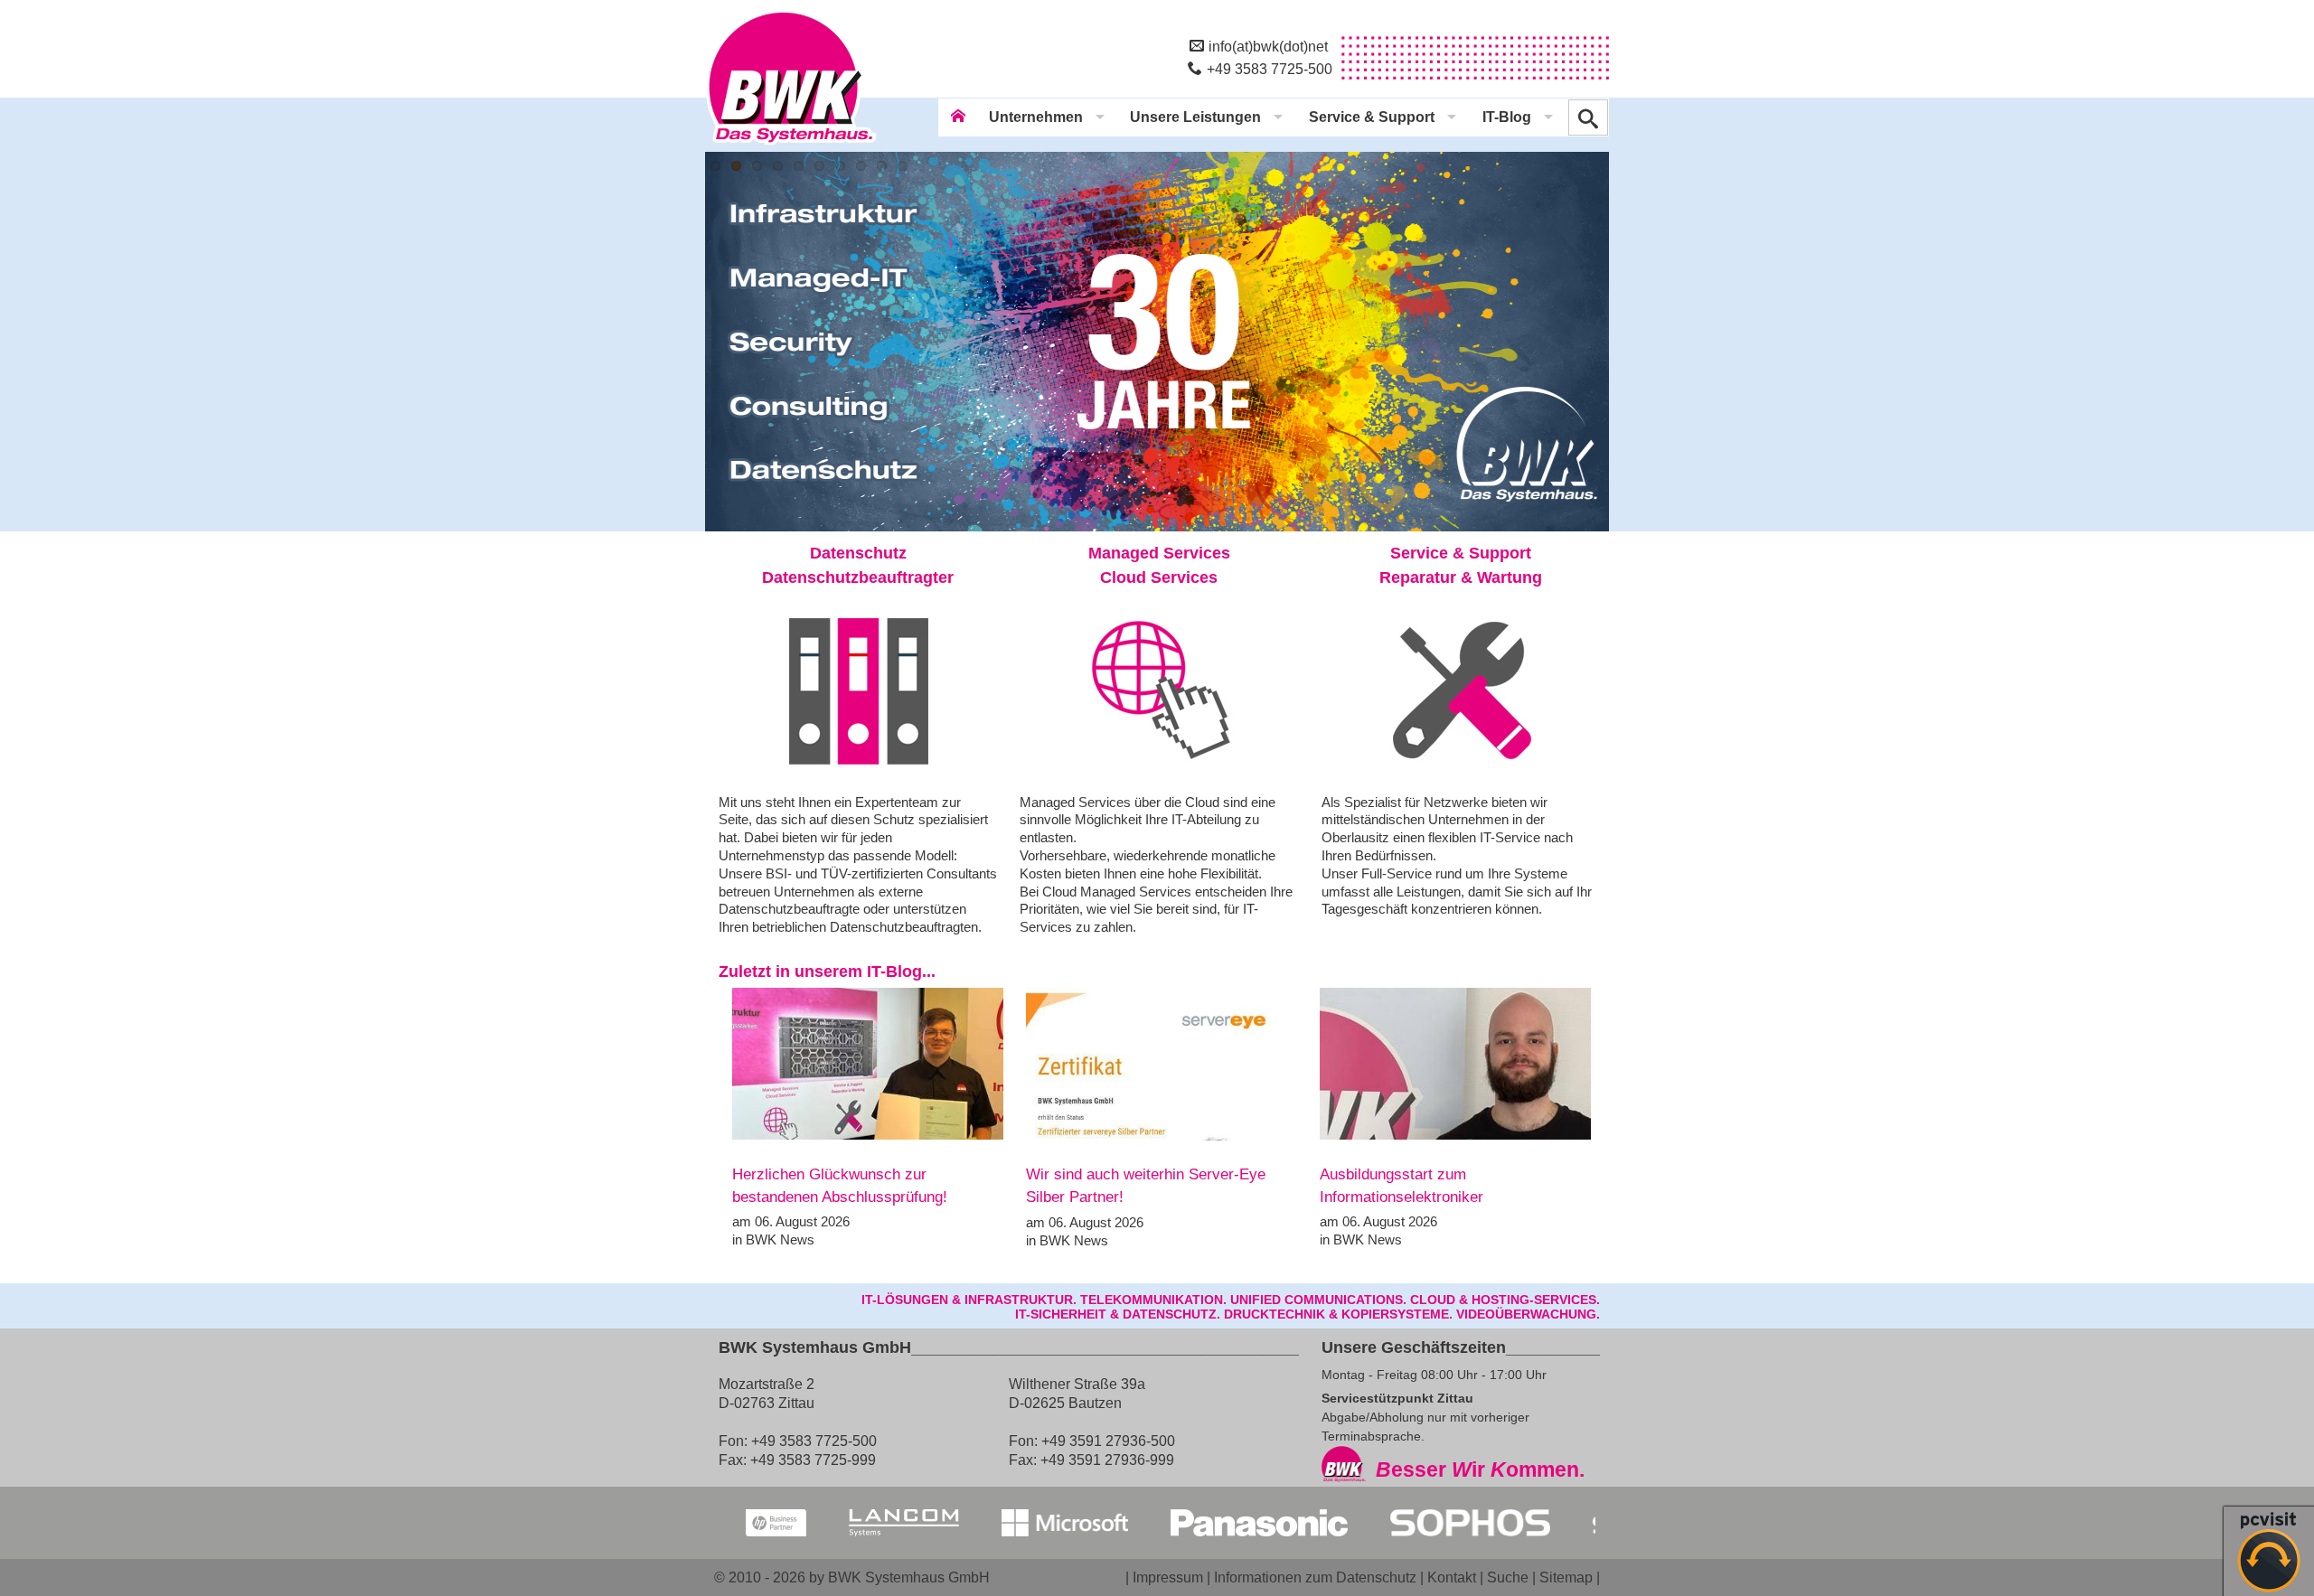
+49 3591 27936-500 (1108, 1441)
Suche (1508, 1577)
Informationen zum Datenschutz (1315, 1577)
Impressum (1168, 1577)
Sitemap (1566, 1577)
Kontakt (1452, 1577)
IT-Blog (1507, 117)
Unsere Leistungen (1195, 117)
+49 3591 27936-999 (1107, 1460)
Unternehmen (1036, 117)
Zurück (705, 342)
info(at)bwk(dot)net (1268, 46)
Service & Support (1372, 117)
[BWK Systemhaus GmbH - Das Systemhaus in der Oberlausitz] (791, 146)
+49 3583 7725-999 (813, 1460)
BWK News (780, 1239)
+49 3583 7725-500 (1270, 69)
